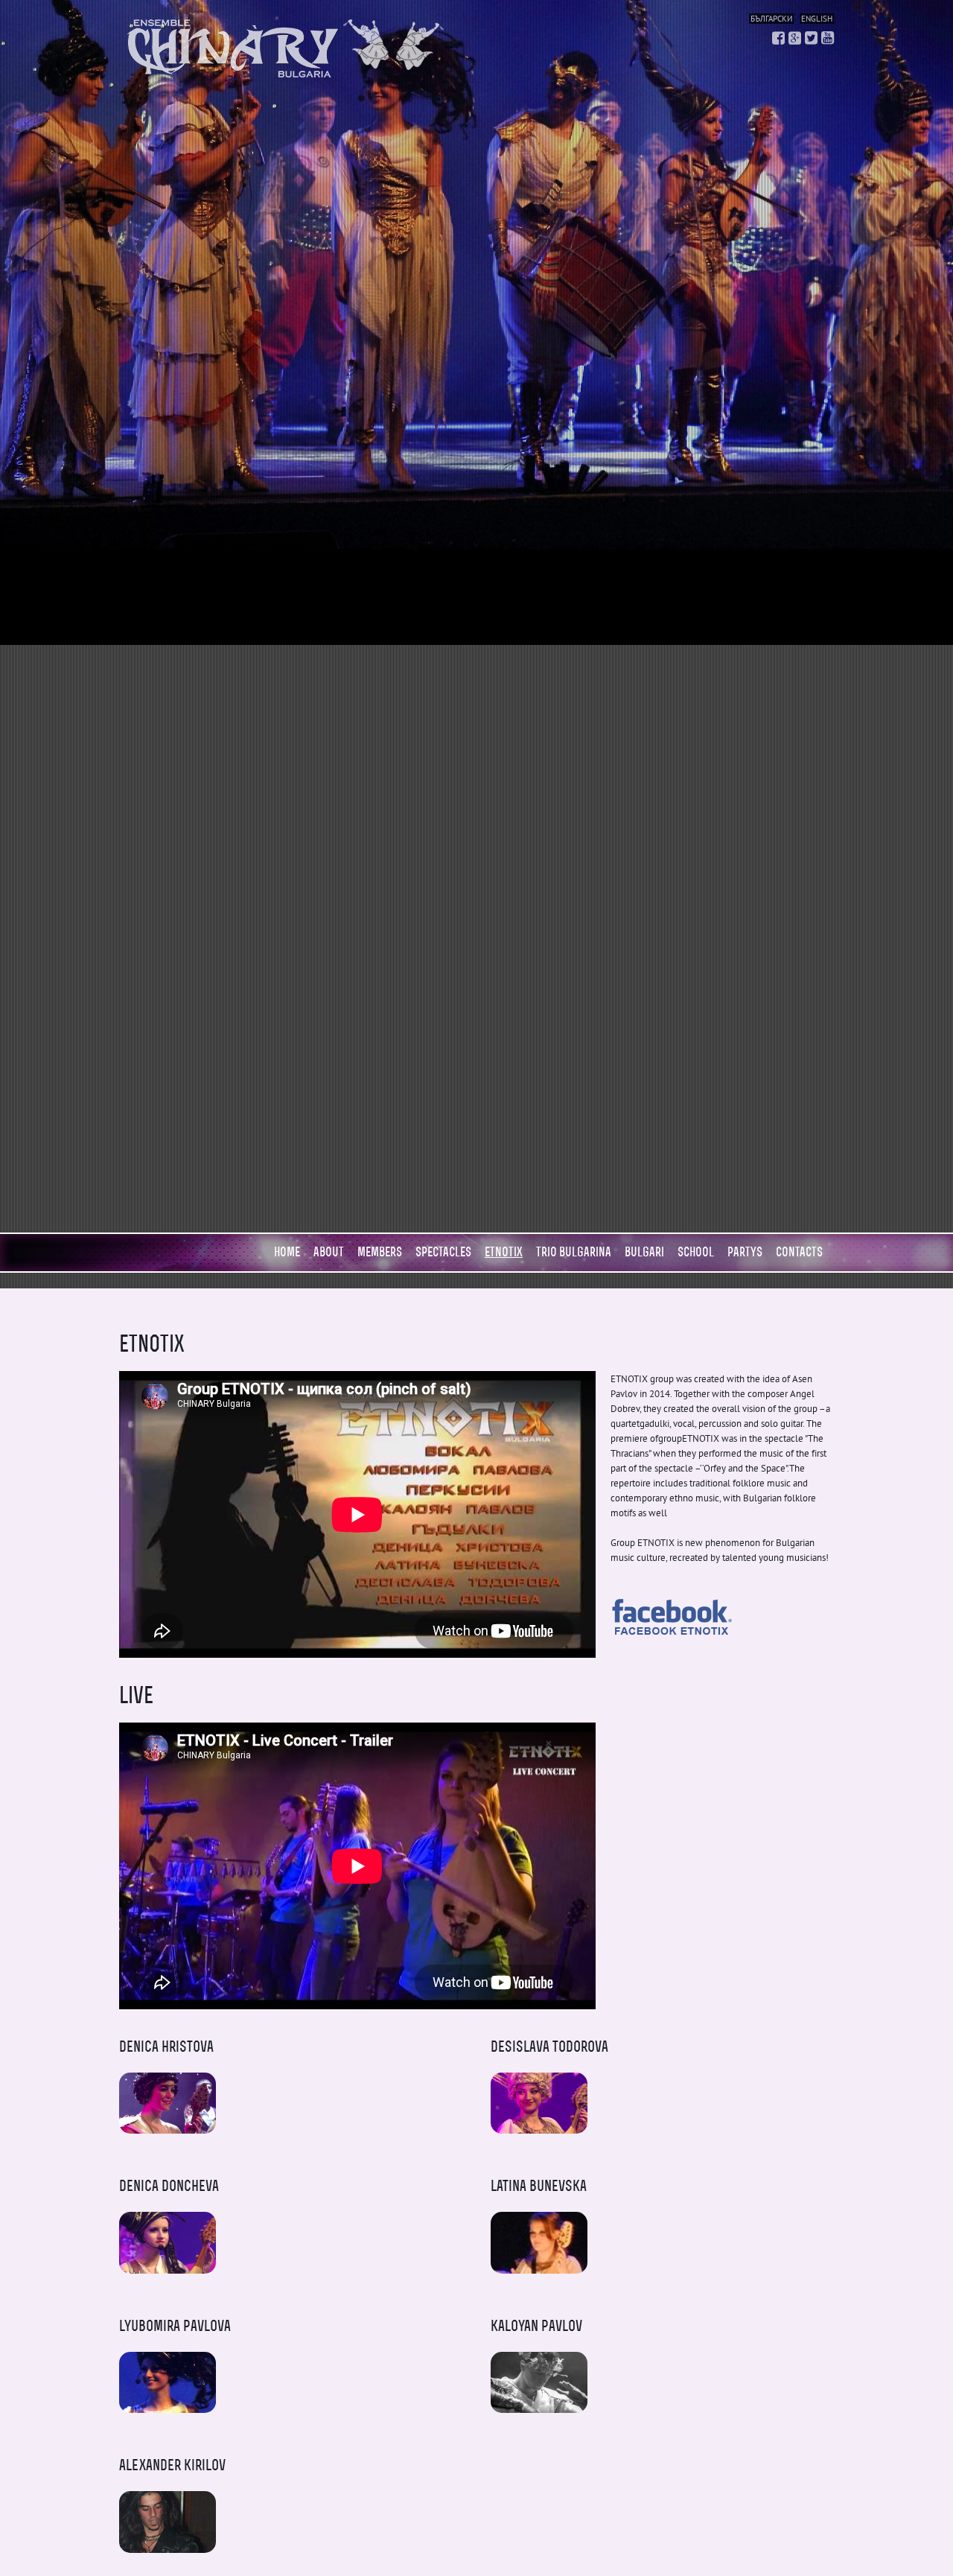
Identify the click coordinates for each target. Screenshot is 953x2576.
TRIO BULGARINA (574, 1252)
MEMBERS (380, 1252)
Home (287, 1252)
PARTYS (745, 1252)
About (329, 1252)
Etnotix (504, 1252)
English (817, 19)
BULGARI (644, 1252)
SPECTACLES (443, 1252)
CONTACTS (799, 1252)
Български (771, 19)
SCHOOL (696, 1252)
